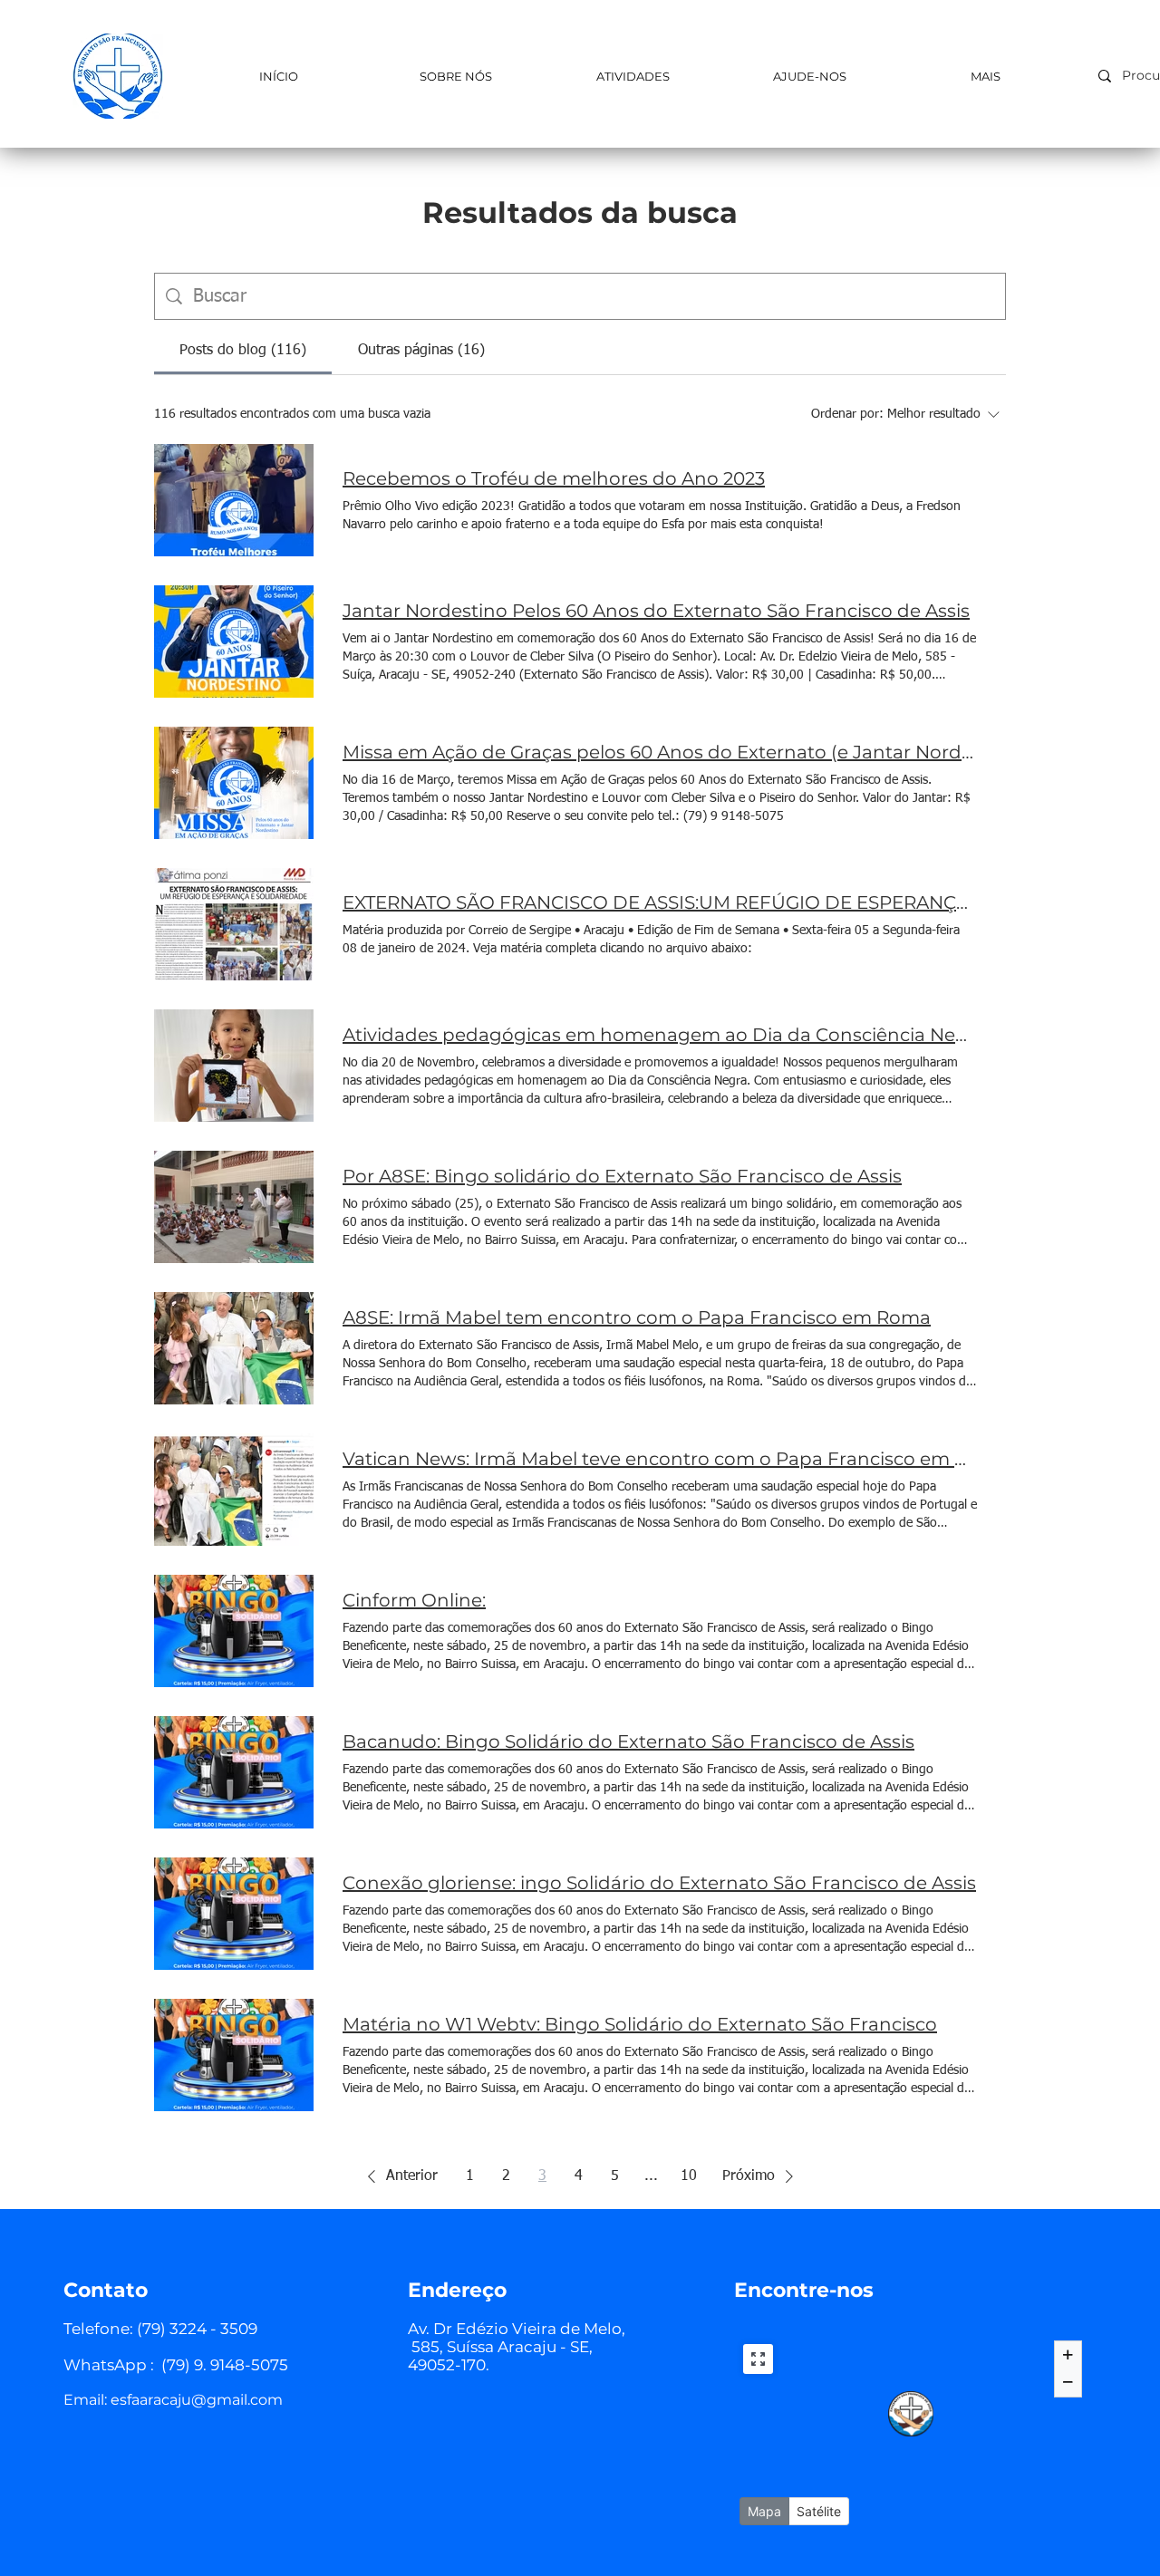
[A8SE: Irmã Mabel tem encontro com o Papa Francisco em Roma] (234, 1348)
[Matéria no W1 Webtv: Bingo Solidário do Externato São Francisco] (234, 2055)
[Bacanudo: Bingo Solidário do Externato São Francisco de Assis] (234, 1772)
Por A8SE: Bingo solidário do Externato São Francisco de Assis (622, 1176)
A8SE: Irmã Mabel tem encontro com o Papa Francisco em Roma (637, 1317)
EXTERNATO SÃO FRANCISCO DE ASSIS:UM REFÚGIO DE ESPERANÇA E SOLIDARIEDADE (660, 902)
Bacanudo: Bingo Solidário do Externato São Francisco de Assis (628, 1741)
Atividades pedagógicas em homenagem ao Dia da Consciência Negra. (660, 1035)
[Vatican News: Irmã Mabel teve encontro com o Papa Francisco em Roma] (234, 1490)
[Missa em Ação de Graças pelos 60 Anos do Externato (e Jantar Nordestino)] (234, 783)
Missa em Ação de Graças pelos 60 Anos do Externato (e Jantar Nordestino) (660, 752)
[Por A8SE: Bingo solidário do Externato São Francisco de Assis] (234, 1207)
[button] (399, 2176)
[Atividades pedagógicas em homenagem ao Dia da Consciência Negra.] (234, 1066)
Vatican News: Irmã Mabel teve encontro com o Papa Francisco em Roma (660, 1459)
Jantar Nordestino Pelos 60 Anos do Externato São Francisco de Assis (656, 611)
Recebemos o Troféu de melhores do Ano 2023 (554, 478)
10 (689, 2176)
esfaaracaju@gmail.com (197, 2400)
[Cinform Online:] (234, 1631)
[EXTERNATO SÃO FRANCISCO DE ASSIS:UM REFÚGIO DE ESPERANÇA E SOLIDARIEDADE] (234, 924)
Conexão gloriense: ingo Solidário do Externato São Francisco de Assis (659, 1883)
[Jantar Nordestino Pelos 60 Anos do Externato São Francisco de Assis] (234, 642)
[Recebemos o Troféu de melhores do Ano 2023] (234, 500)
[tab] (243, 351)
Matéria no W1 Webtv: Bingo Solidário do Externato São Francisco (640, 2024)
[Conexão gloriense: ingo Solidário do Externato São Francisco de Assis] (234, 1914)
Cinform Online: (414, 1600)
